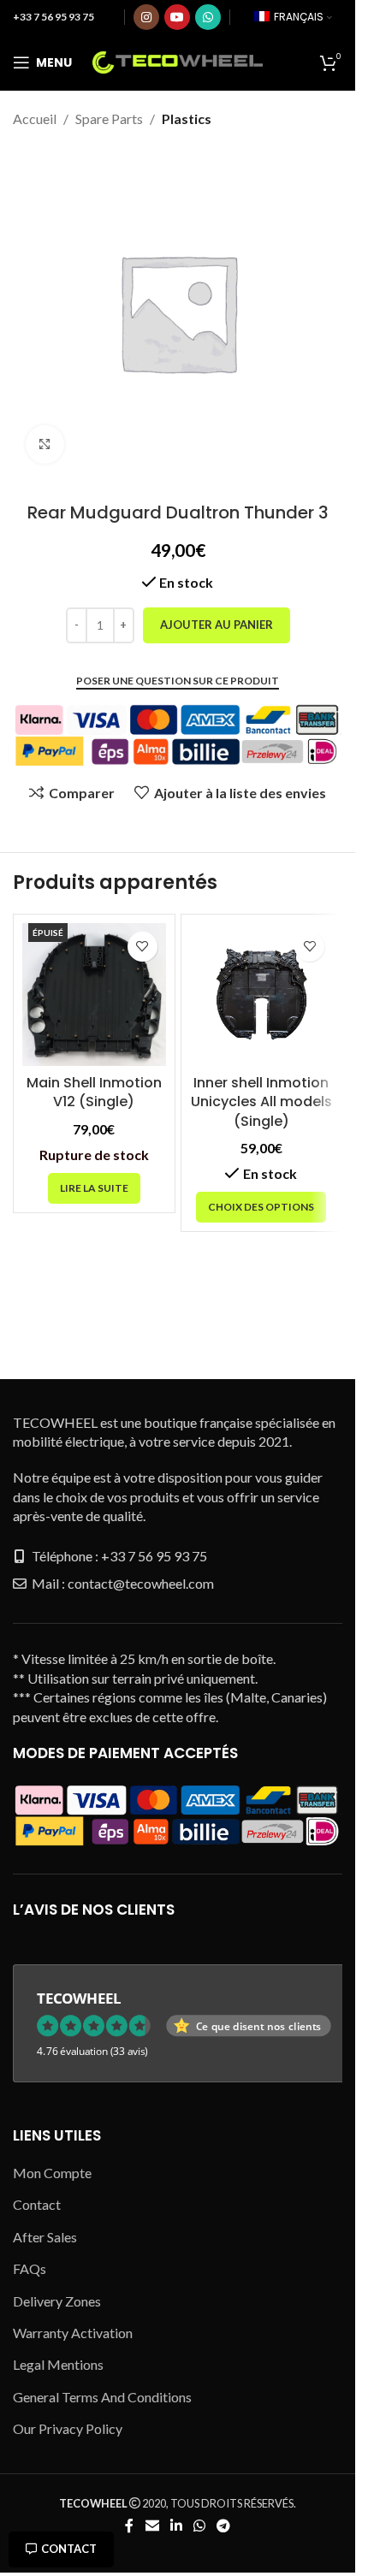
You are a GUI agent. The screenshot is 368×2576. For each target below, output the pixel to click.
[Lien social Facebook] (129, 2526)
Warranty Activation (73, 2333)
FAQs (30, 2268)
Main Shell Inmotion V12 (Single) (94, 1092)
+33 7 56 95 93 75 (53, 17)
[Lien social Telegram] (224, 2526)
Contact (69, 2549)
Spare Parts (109, 118)
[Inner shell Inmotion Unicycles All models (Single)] (262, 995)
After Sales (45, 2237)
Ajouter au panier (217, 625)
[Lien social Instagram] (146, 17)
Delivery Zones (57, 2301)
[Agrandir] (45, 444)
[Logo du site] (178, 60)
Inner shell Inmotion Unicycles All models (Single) (261, 1102)
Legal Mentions (58, 2364)
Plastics (187, 118)
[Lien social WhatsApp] (208, 17)
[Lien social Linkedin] (176, 2526)
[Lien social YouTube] (177, 17)
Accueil (35, 118)
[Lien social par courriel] (152, 2526)
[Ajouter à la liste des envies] (142, 947)
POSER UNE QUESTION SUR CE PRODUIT (178, 681)
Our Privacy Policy (68, 2428)
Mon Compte (52, 2173)
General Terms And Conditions (102, 2397)
